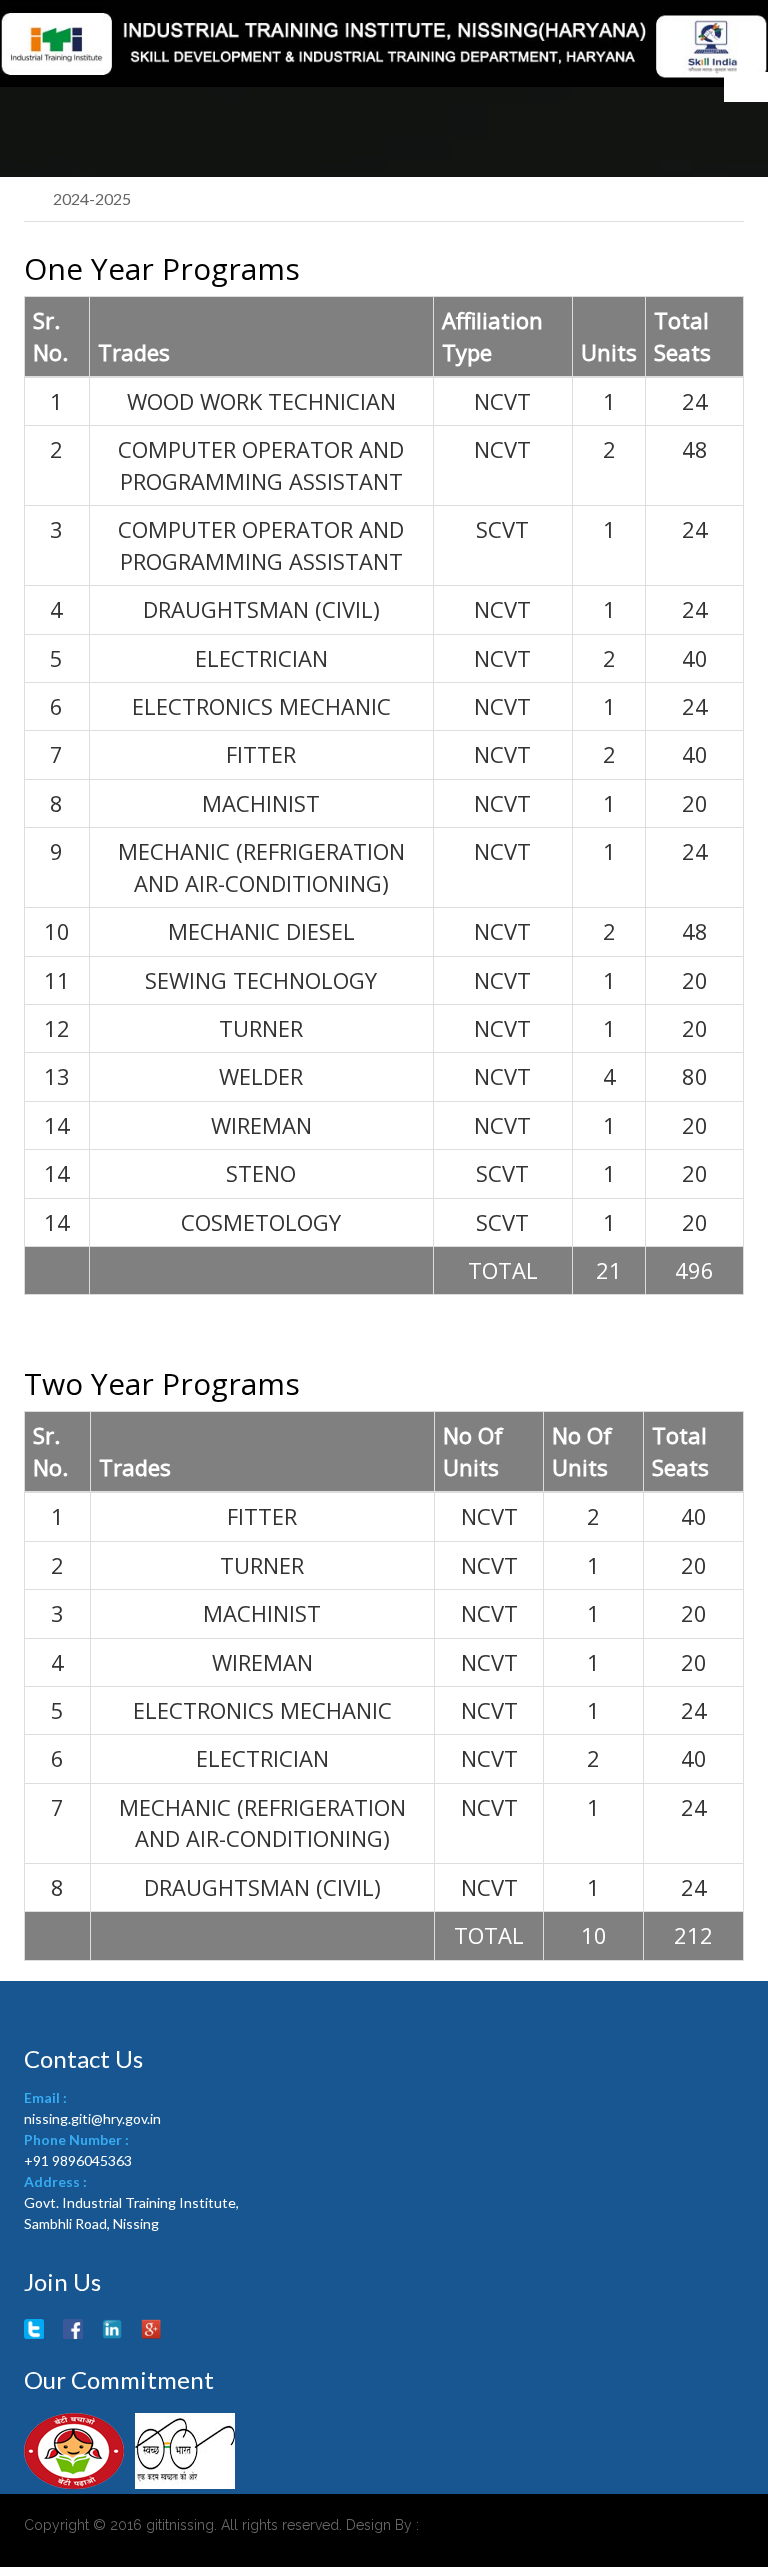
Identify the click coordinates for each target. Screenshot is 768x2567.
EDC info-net (477, 2525)
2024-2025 (92, 198)
